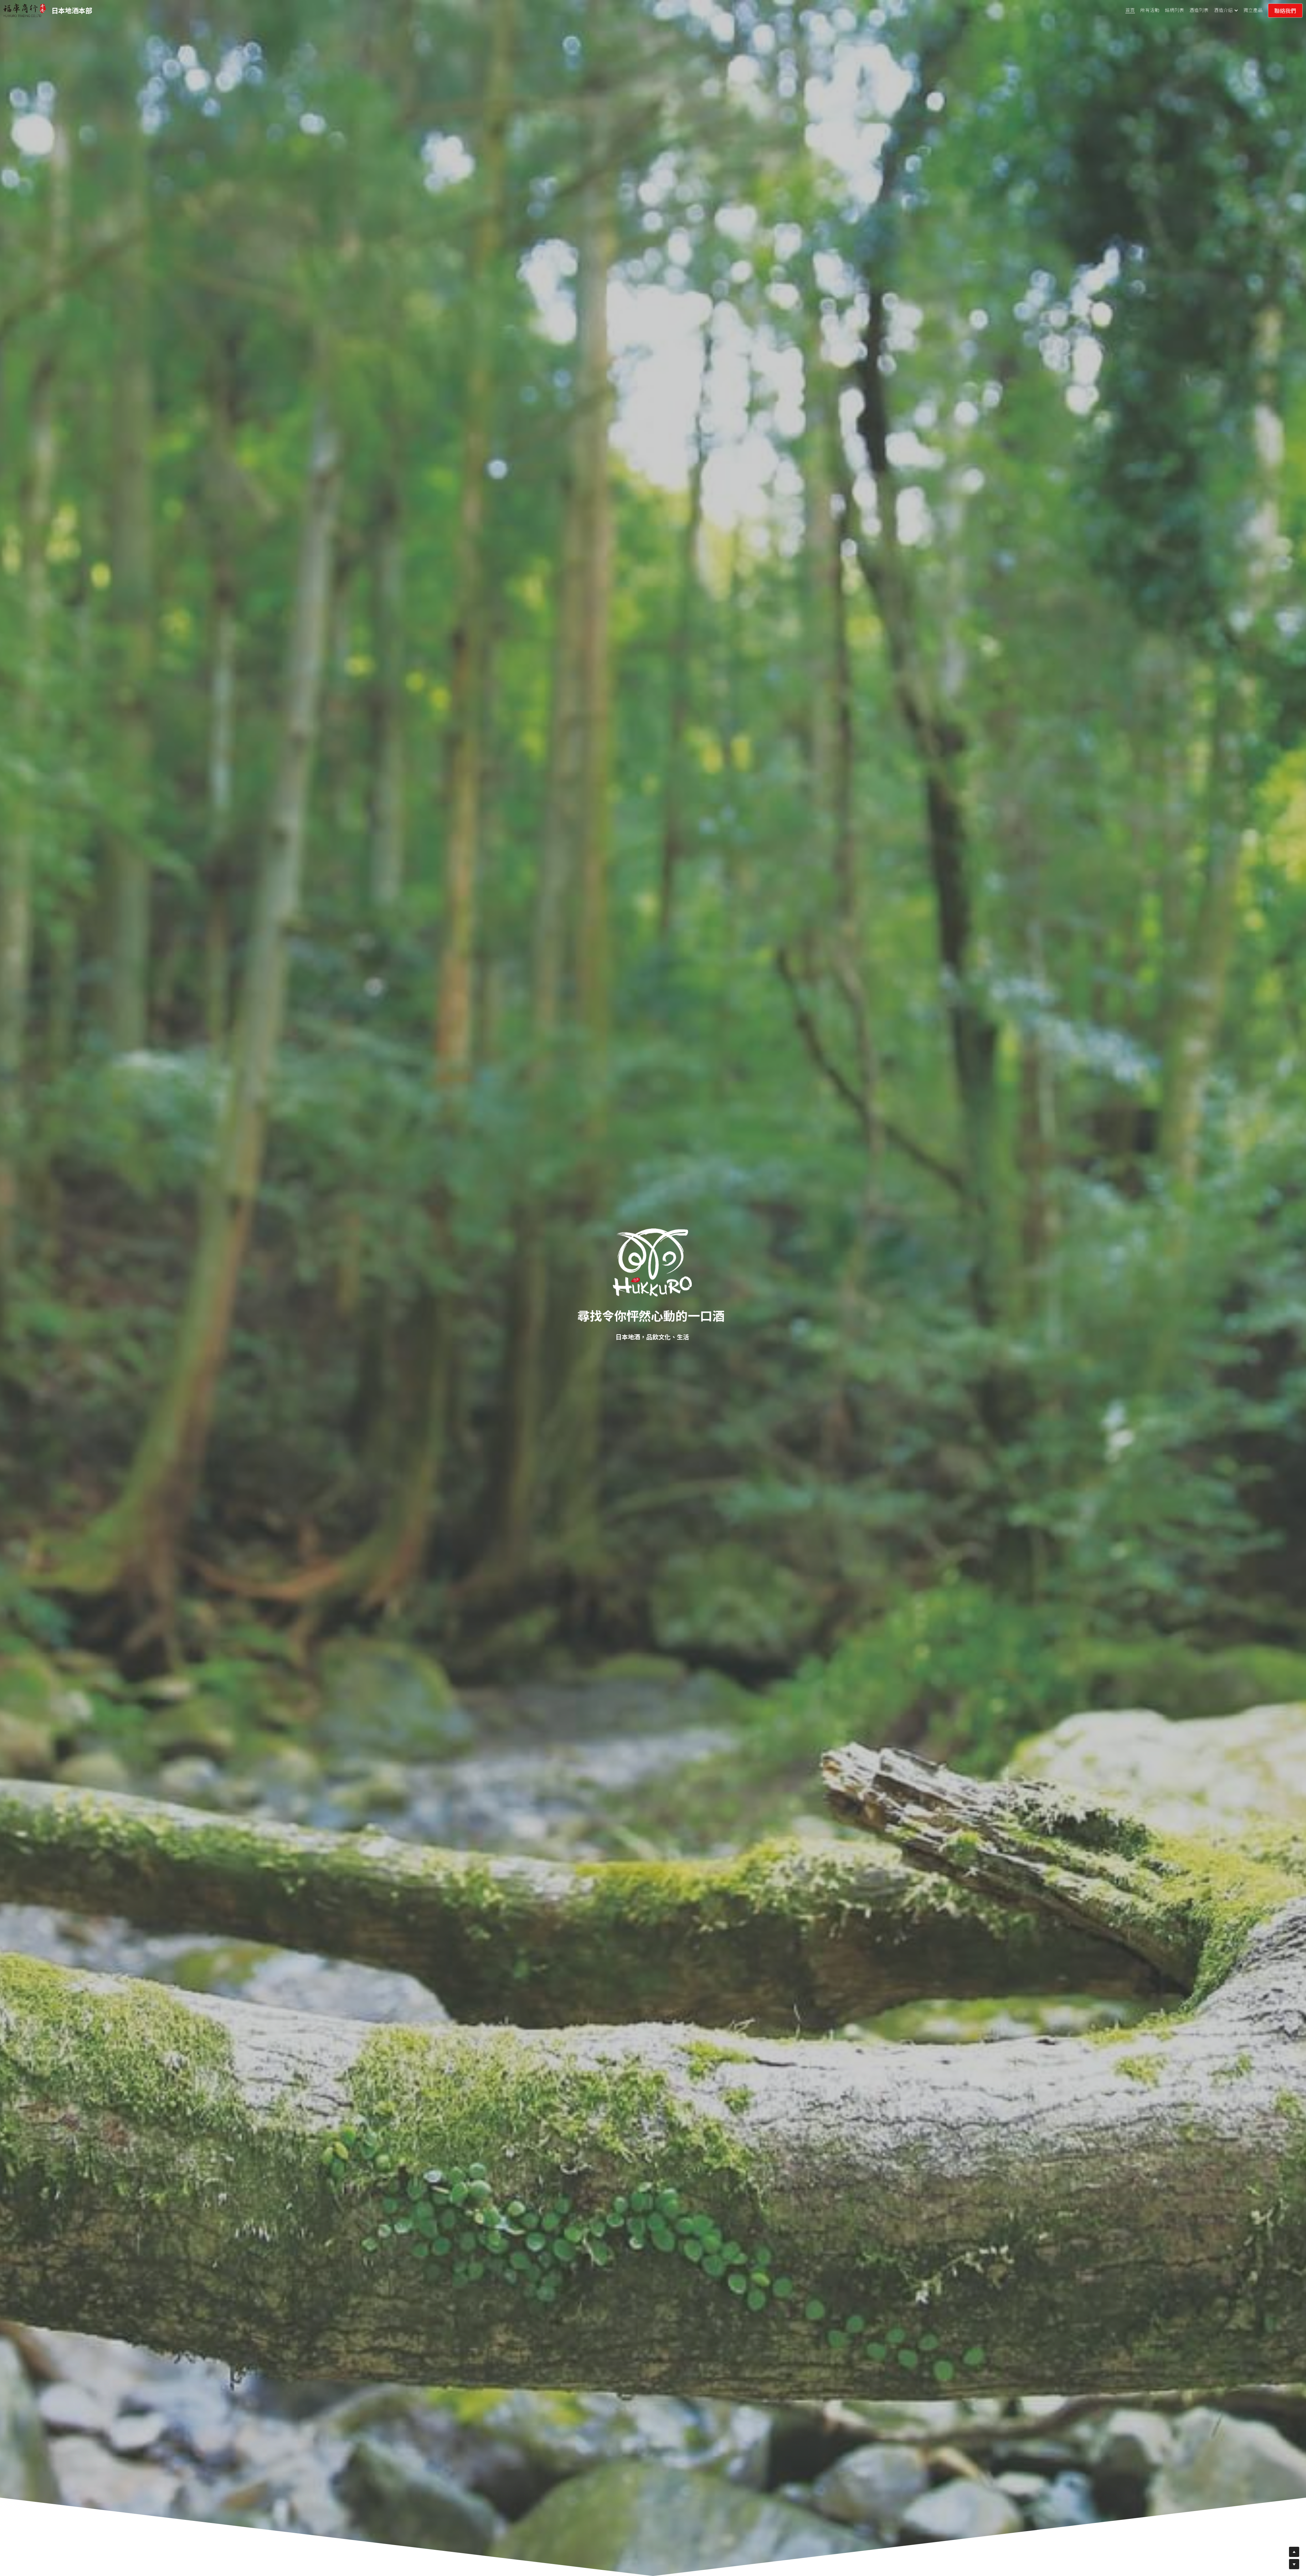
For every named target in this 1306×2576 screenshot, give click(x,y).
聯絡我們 (1285, 11)
